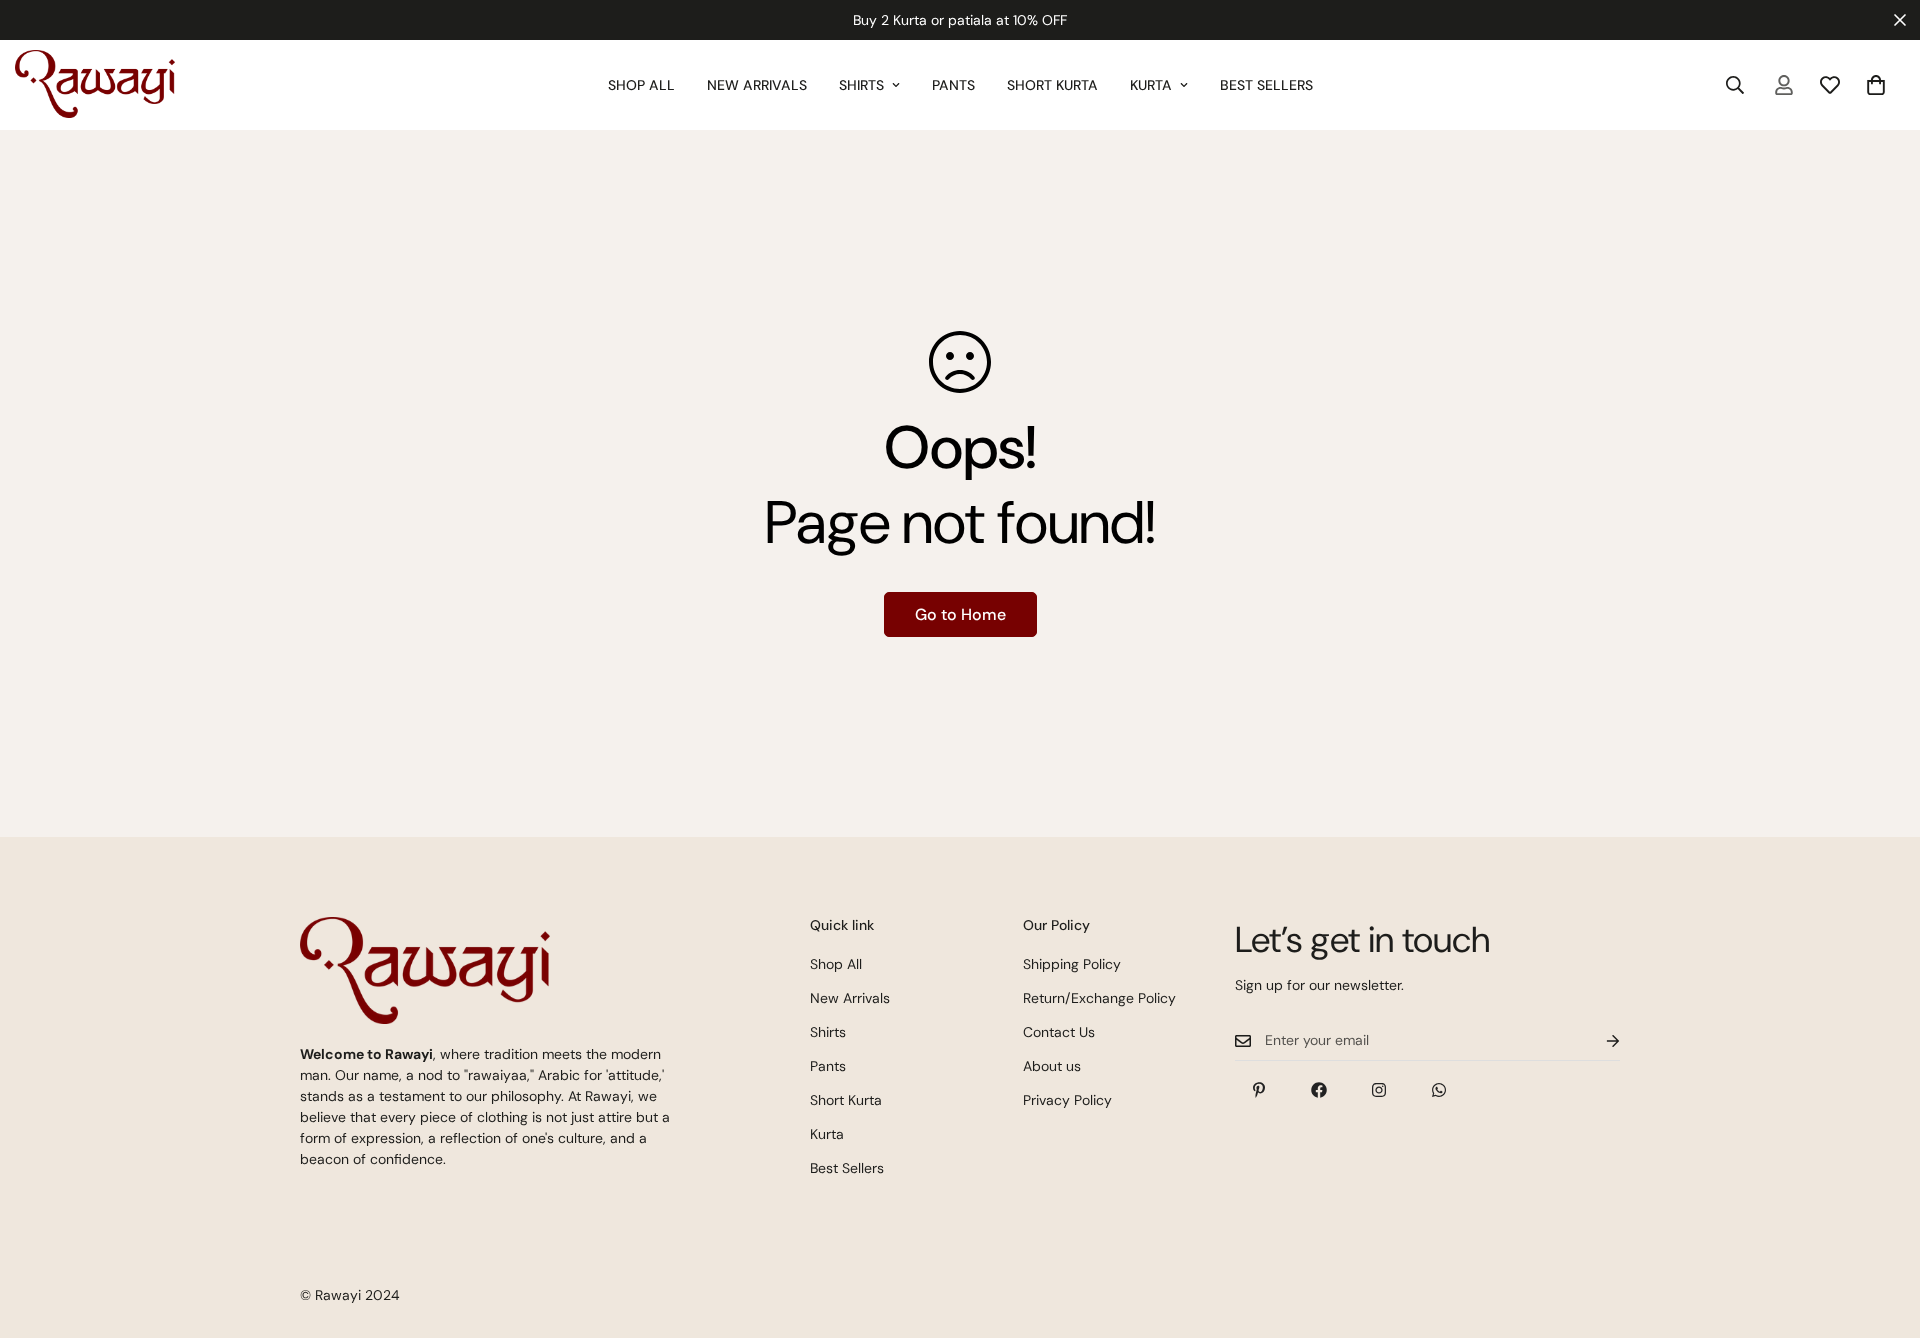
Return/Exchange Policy (1099, 998)
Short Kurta (1052, 85)
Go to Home (960, 614)
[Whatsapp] (1439, 1090)
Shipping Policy (1072, 964)
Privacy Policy (1067, 1100)
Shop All (641, 85)
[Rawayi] (95, 85)
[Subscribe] (1597, 1040)
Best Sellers (1266, 85)
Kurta (1151, 85)
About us (1052, 1066)
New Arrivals (757, 85)
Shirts (861, 85)
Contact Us (1059, 1032)
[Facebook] (1319, 1090)
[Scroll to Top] (1881, 1229)
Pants (953, 85)
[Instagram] (1379, 1090)
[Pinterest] (1259, 1090)
